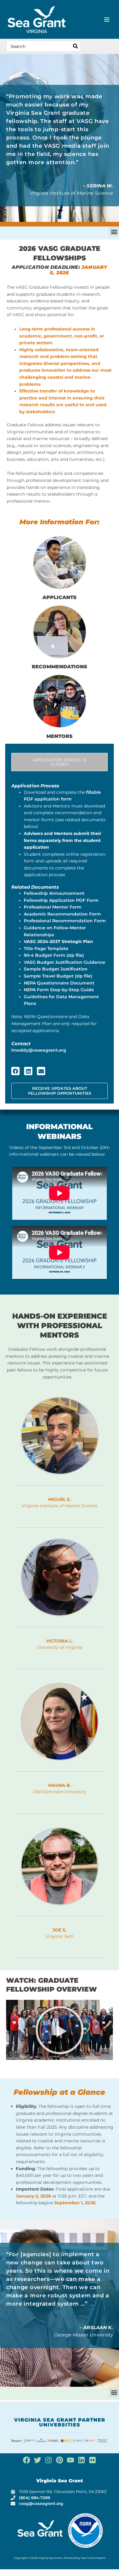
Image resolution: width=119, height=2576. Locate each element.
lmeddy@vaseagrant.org (39, 1050)
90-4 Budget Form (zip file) (54, 955)
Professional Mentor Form (53, 907)
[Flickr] (92, 2460)
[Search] (76, 46)
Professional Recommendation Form (65, 921)
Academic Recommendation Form (62, 914)
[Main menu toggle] (107, 19)
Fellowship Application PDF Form (61, 900)
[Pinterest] (60, 2460)
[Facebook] (27, 2460)
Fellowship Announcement (54, 893)
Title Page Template (46, 948)
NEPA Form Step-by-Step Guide (59, 990)
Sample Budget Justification (56, 969)
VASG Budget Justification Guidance (65, 962)
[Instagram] (49, 2460)
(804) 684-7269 (34, 2498)
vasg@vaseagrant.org (41, 2504)
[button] (114, 231)
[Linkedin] (81, 2460)
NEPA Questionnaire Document (59, 983)
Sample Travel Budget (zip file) (58, 976)
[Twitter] (38, 2460)
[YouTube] (70, 2460)
